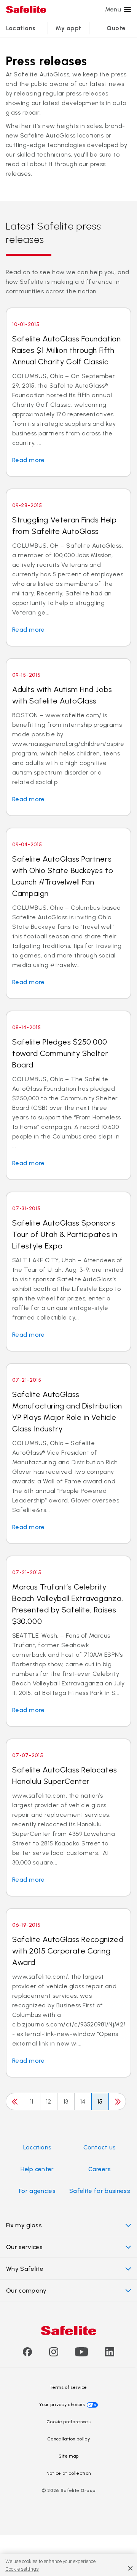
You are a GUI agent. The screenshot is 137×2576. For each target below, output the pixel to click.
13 (66, 2101)
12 (49, 2101)
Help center (37, 2169)
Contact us (100, 2147)
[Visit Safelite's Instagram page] (54, 2354)
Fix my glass (24, 2225)
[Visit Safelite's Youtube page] (81, 2354)
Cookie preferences (68, 2422)
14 (83, 2101)
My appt (68, 28)
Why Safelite (25, 2269)
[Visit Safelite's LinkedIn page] (110, 2354)
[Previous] (14, 2101)
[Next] (117, 2101)
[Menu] (127, 10)
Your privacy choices (62, 2405)
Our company (26, 2291)
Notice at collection (68, 2473)
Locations (21, 28)
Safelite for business (100, 2191)
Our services (24, 2247)
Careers (100, 2169)
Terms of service (68, 2387)
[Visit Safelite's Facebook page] (27, 2354)
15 (100, 2101)
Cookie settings (22, 2569)
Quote (116, 28)
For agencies (37, 2191)
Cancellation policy (68, 2439)
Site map (69, 2456)
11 (32, 2101)
